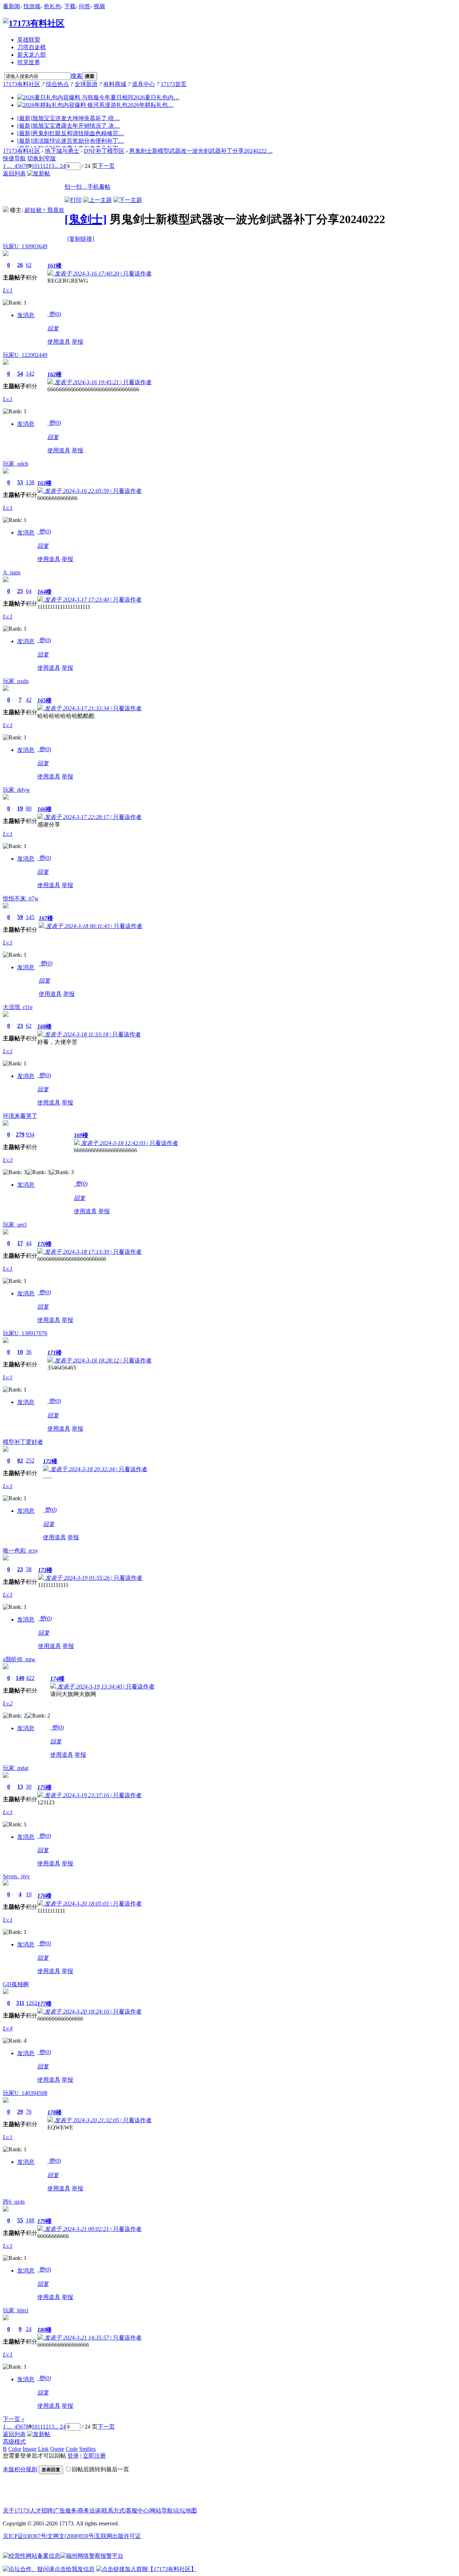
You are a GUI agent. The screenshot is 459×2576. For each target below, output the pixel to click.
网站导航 (161, 2511)
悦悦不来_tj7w (21, 898)
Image (30, 2449)
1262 (32, 2003)
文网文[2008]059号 (71, 2536)
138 (30, 482)
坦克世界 (29, 62)
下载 (70, 6)
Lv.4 (8, 2028)
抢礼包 (52, 6)
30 (29, 1787)
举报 (77, 342)
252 (30, 1461)
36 (29, 1352)
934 (30, 1134)
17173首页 (174, 84)
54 (20, 374)
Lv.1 (8, 290)
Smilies (87, 2449)
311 (20, 2003)
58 (29, 1569)
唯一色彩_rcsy (20, 1551)
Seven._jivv (16, 1876)
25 (20, 591)
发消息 (26, 315)
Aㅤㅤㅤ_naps (12, 572)
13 (51, 166)
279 (20, 1134)
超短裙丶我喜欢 (44, 210)
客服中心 (137, 2511)
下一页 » (14, 2419)
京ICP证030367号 (25, 2536)
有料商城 (115, 84)
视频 (99, 6)
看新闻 (11, 6)
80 (29, 808)
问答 (85, 6)
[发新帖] (39, 173)
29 (20, 2112)
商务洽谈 (89, 2511)
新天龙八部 (32, 55)
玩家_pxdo (16, 681)
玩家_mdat (16, 1768)
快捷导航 (14, 158)
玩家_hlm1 (16, 2310)
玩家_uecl (15, 1225)
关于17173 (16, 2511)
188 (30, 2220)
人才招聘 (41, 2511)
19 (20, 808)
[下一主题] (128, 200)
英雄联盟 (29, 40)
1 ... (7, 166)
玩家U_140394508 (25, 2093)
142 (30, 374)
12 (46, 166)
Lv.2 (8, 1703)
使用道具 (59, 342)
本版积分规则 (20, 2469)
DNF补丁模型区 (104, 151)
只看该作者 (137, 274)
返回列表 (14, 173)
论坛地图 (185, 2511)
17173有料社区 (22, 84)
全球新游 (86, 84)
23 (20, 1026)
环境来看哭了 (20, 1116)
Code (72, 2449)
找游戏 (32, 6)
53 (20, 482)
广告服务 (65, 2511)
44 (29, 1243)
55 (20, 2220)
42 (29, 700)
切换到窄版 (42, 158)
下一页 (106, 166)
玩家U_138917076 (25, 1333)
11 (40, 166)
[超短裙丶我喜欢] (6, 210)
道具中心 (143, 84)
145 (30, 917)
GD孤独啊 (16, 1984)
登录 (73, 2456)
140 (20, 1678)
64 (29, 591)
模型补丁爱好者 (23, 1442)
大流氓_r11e (18, 1007)
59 (20, 917)
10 (34, 166)
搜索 (76, 76)
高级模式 (14, 2442)
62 (29, 265)
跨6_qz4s (14, 2202)
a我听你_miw (19, 1659)
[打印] (73, 200)
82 (20, 1461)
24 (29, 2329)
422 (30, 1678)
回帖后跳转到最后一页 (100, 2469)
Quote (57, 2449)
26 (20, 265)
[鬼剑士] (86, 219)
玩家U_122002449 (25, 355)
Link (43, 2449)
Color (15, 2449)
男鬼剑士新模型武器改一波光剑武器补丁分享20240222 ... (201, 151)
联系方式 (113, 2511)
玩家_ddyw (16, 790)
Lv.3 (8, 1160)
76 (29, 2112)
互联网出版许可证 (118, 2536)
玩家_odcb (16, 464)
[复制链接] (81, 239)
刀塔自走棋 (32, 47)
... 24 (60, 166)
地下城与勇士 (62, 151)
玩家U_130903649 (25, 246)
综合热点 (57, 84)
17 (20, 1243)
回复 (53, 328)
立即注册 (94, 2456)
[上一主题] (98, 200)
